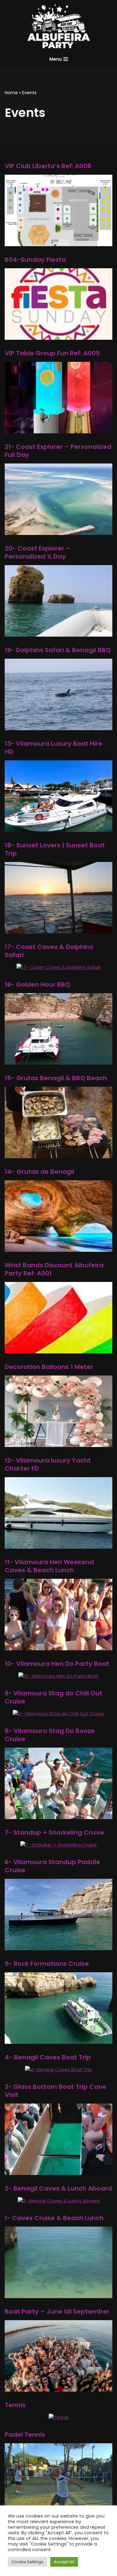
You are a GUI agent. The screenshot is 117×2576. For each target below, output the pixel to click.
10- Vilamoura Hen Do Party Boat (57, 1664)
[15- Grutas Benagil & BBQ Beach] (58, 1154)
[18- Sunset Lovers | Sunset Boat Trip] (58, 930)
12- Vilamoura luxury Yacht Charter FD (48, 1464)
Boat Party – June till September (57, 2311)
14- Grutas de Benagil (39, 1172)
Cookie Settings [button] (27, 2562)
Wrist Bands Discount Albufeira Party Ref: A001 (54, 1269)
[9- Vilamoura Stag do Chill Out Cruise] (58, 1714)
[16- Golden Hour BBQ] (58, 1061)
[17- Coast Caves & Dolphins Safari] (58, 967)
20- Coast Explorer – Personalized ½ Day (38, 552)
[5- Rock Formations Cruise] (58, 2040)
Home (11, 93)
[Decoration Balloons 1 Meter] (58, 1443)
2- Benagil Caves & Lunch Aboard (58, 2188)
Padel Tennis (25, 2435)
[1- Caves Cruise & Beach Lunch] (58, 2294)
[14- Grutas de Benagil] (58, 1248)
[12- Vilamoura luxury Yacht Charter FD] (58, 1545)
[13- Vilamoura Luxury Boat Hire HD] (58, 828)
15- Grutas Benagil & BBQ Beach (56, 1078)
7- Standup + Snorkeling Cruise (54, 1832)
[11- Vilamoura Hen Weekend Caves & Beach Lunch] (58, 1646)
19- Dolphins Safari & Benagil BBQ (58, 650)
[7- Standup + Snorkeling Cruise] (58, 1845)
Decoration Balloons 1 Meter (49, 1367)
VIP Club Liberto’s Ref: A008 (48, 166)
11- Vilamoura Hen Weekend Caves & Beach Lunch (49, 1566)
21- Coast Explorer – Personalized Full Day (58, 451)
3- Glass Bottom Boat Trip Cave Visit (56, 2091)
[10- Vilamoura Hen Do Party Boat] (58, 1676)
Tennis (15, 2405)
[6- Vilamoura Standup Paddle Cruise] (58, 1946)
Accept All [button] (64, 2562)
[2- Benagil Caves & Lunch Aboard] (59, 2201)
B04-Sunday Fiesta (35, 260)
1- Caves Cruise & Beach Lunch (54, 2218)
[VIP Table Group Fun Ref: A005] (58, 429)
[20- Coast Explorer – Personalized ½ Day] (58, 633)
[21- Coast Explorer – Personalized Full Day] (58, 531)
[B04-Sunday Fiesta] (58, 336)
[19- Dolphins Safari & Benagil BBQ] (58, 726)
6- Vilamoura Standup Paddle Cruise (52, 1866)
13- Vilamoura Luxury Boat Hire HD (54, 748)
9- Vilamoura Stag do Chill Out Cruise (54, 1697)
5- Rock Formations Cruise (47, 1964)
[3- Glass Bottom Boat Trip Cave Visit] (58, 2171)
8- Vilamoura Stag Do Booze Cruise (50, 1735)
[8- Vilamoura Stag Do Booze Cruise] (58, 1815)
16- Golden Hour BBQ (37, 984)
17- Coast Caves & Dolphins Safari (49, 951)
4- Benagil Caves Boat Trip (48, 2057)
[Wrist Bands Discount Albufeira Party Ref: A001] (58, 1350)
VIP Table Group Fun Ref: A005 (52, 353)
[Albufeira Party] (59, 26)
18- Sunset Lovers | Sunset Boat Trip (55, 849)
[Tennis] (59, 2417)
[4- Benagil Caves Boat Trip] (58, 2069)
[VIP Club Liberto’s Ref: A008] (58, 242)
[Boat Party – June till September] (58, 2388)
